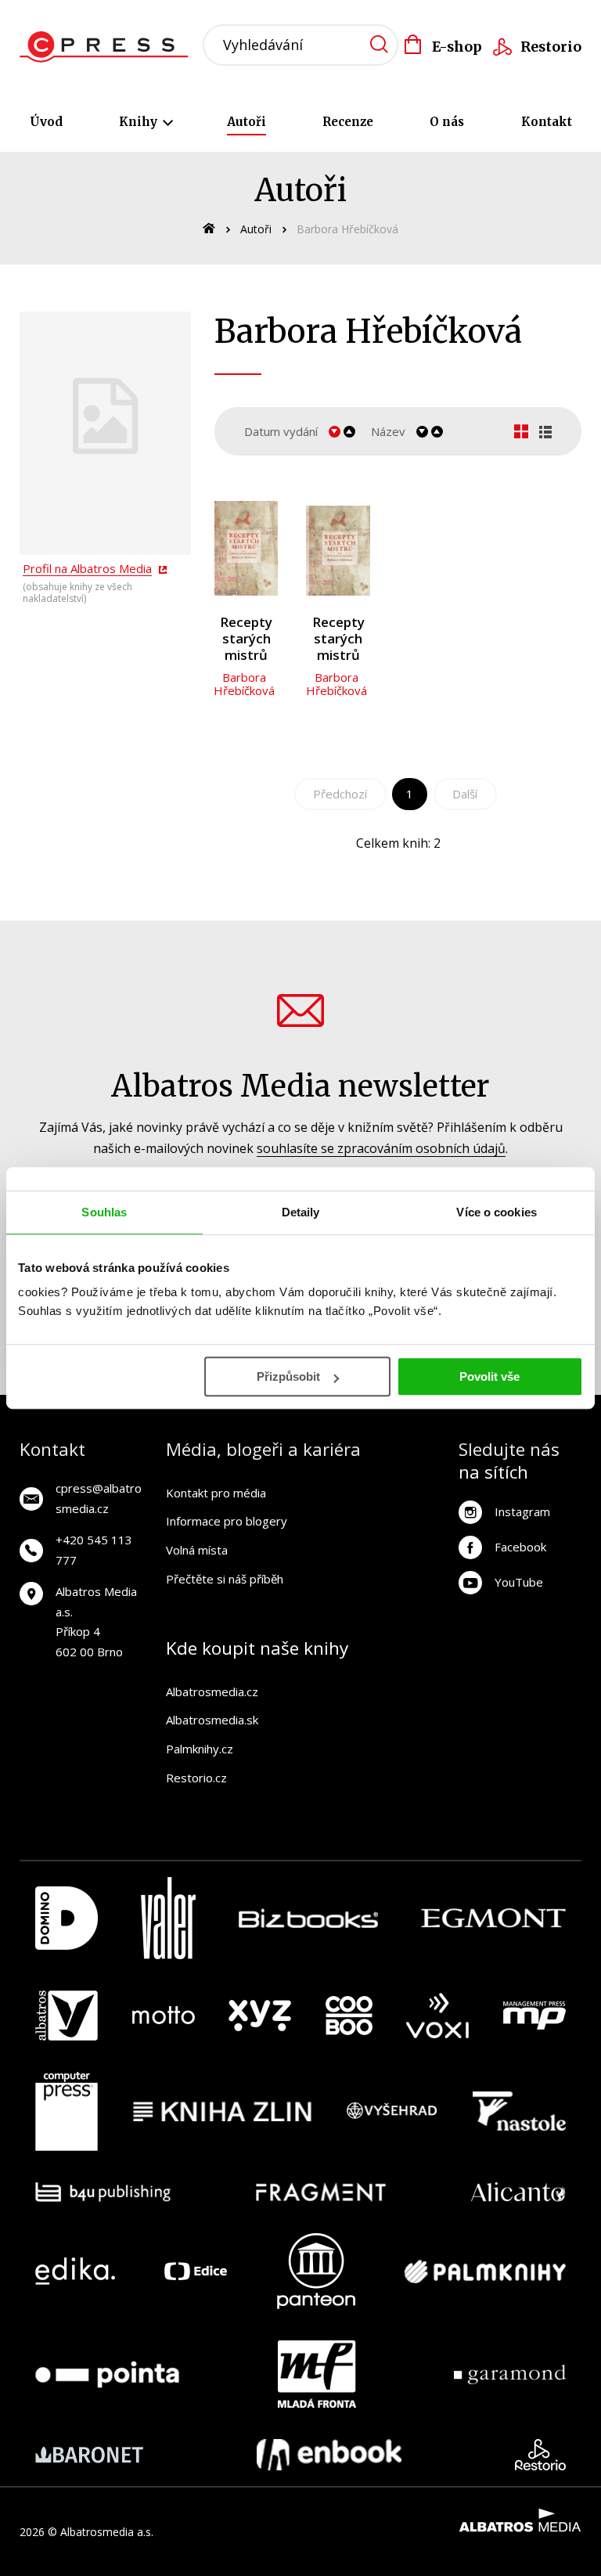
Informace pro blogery (227, 1521)
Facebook (520, 1547)
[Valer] (168, 1918)
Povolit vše (489, 1376)
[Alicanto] (518, 2192)
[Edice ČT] (196, 2271)
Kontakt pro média (216, 1493)
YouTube (519, 1582)
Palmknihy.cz (200, 1749)
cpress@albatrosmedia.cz (99, 1498)
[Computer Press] (67, 2112)
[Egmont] (493, 1918)
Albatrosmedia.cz (212, 1692)
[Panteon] (316, 2271)
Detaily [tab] (301, 1212)
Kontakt (547, 122)
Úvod (46, 122)
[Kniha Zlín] (222, 2112)
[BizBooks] (309, 1918)
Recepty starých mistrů (246, 639)
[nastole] (520, 2112)
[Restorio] (540, 2455)
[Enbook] (329, 2455)
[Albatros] (67, 2016)
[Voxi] (437, 2016)
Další (465, 794)
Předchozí (340, 794)
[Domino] (67, 1918)
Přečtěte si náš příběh (225, 1579)
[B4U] (103, 2192)
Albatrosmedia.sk (212, 1720)
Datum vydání (281, 431)
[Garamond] (510, 2374)
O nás (447, 122)
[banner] (108, 47)
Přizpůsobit (288, 1376)
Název (388, 431)
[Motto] (164, 2016)
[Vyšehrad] (392, 2112)
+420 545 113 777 (94, 1550)
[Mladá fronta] (317, 2374)
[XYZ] (260, 2016)
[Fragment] (321, 2192)
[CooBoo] (349, 2016)
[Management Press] (534, 2016)
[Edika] (75, 2271)
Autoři (247, 122)
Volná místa (197, 1550)
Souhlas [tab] (104, 1212)
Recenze (348, 122)
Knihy (140, 122)
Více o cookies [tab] (496, 1212)
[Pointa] (107, 2374)
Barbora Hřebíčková (244, 684)
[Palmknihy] (485, 2271)
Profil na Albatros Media (87, 568)
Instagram (522, 1511)
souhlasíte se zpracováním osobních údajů (381, 1148)
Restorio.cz (196, 1778)
